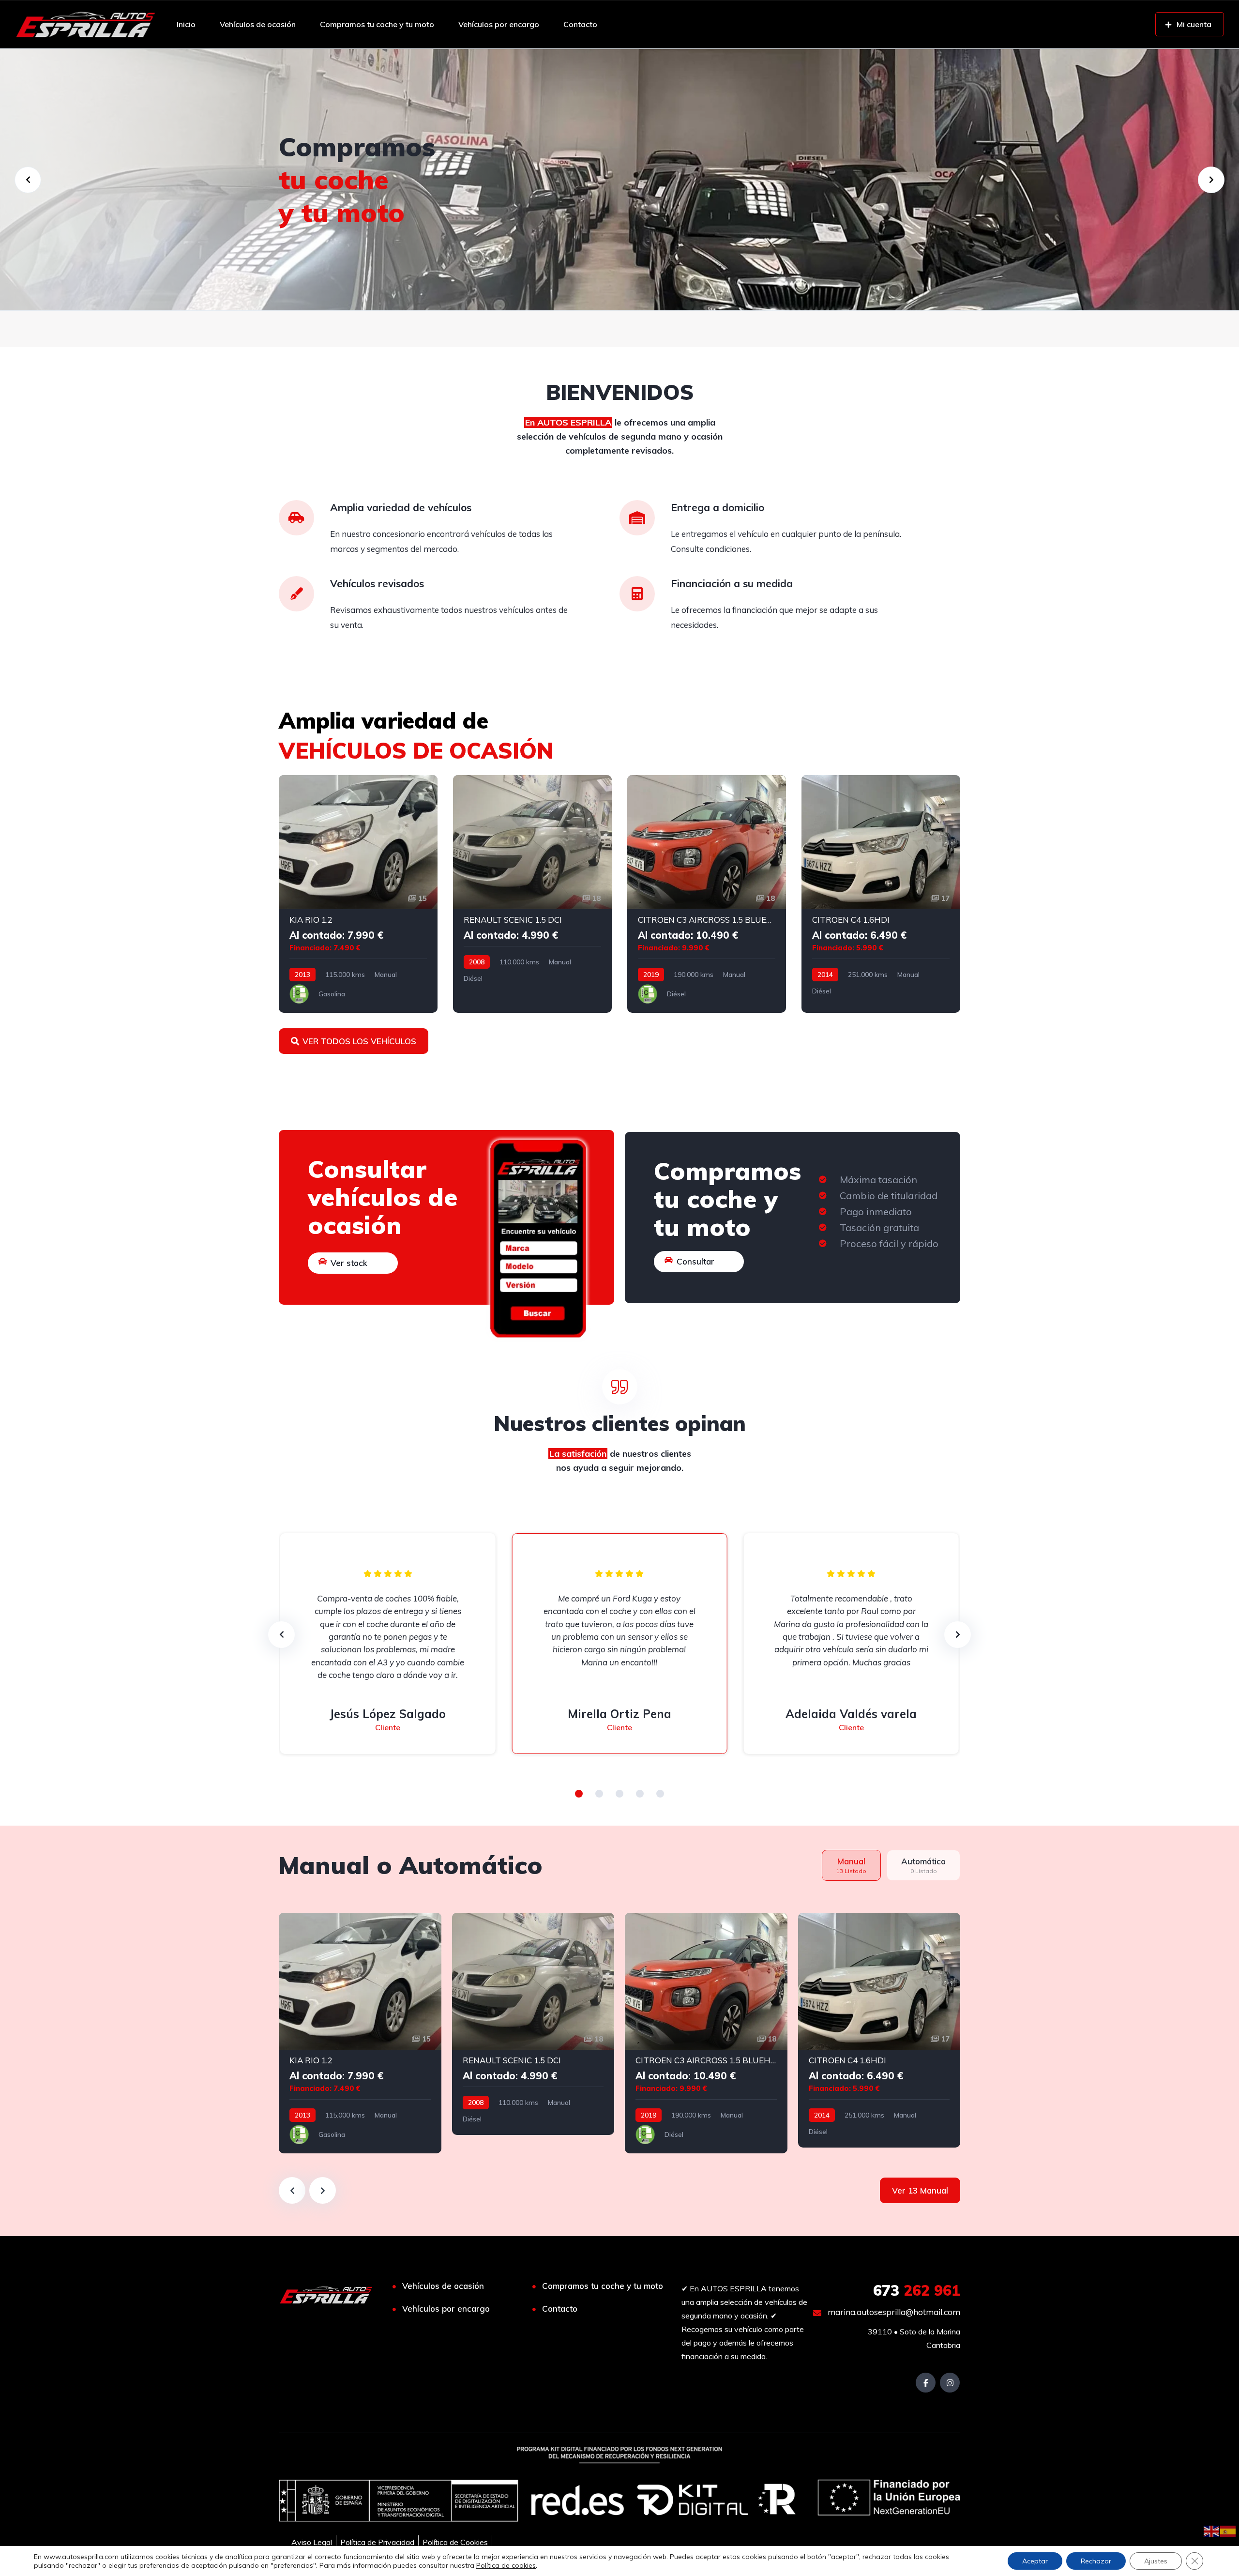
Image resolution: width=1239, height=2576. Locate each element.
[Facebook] (926, 2383)
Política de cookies (506, 2565)
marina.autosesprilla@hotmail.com (893, 2312)
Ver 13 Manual (920, 2190)
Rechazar (1096, 2561)
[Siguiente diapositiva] (323, 2190)
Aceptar (1035, 2561)
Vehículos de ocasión (258, 24)
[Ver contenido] (619, 180)
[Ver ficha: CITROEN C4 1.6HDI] (881, 894)
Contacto (580, 24)
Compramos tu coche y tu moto (377, 24)
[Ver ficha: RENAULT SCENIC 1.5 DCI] (532, 894)
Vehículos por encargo (499, 24)
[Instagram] (950, 2383)
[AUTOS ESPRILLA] (85, 24)
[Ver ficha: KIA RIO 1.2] (358, 894)
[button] (579, 1794)
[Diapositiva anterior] (292, 2190)
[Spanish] (1228, 2530)
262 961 (917, 2290)
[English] (1212, 2530)
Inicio (186, 24)
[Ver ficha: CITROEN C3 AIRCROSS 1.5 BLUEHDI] (707, 894)
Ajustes (1156, 2561)
